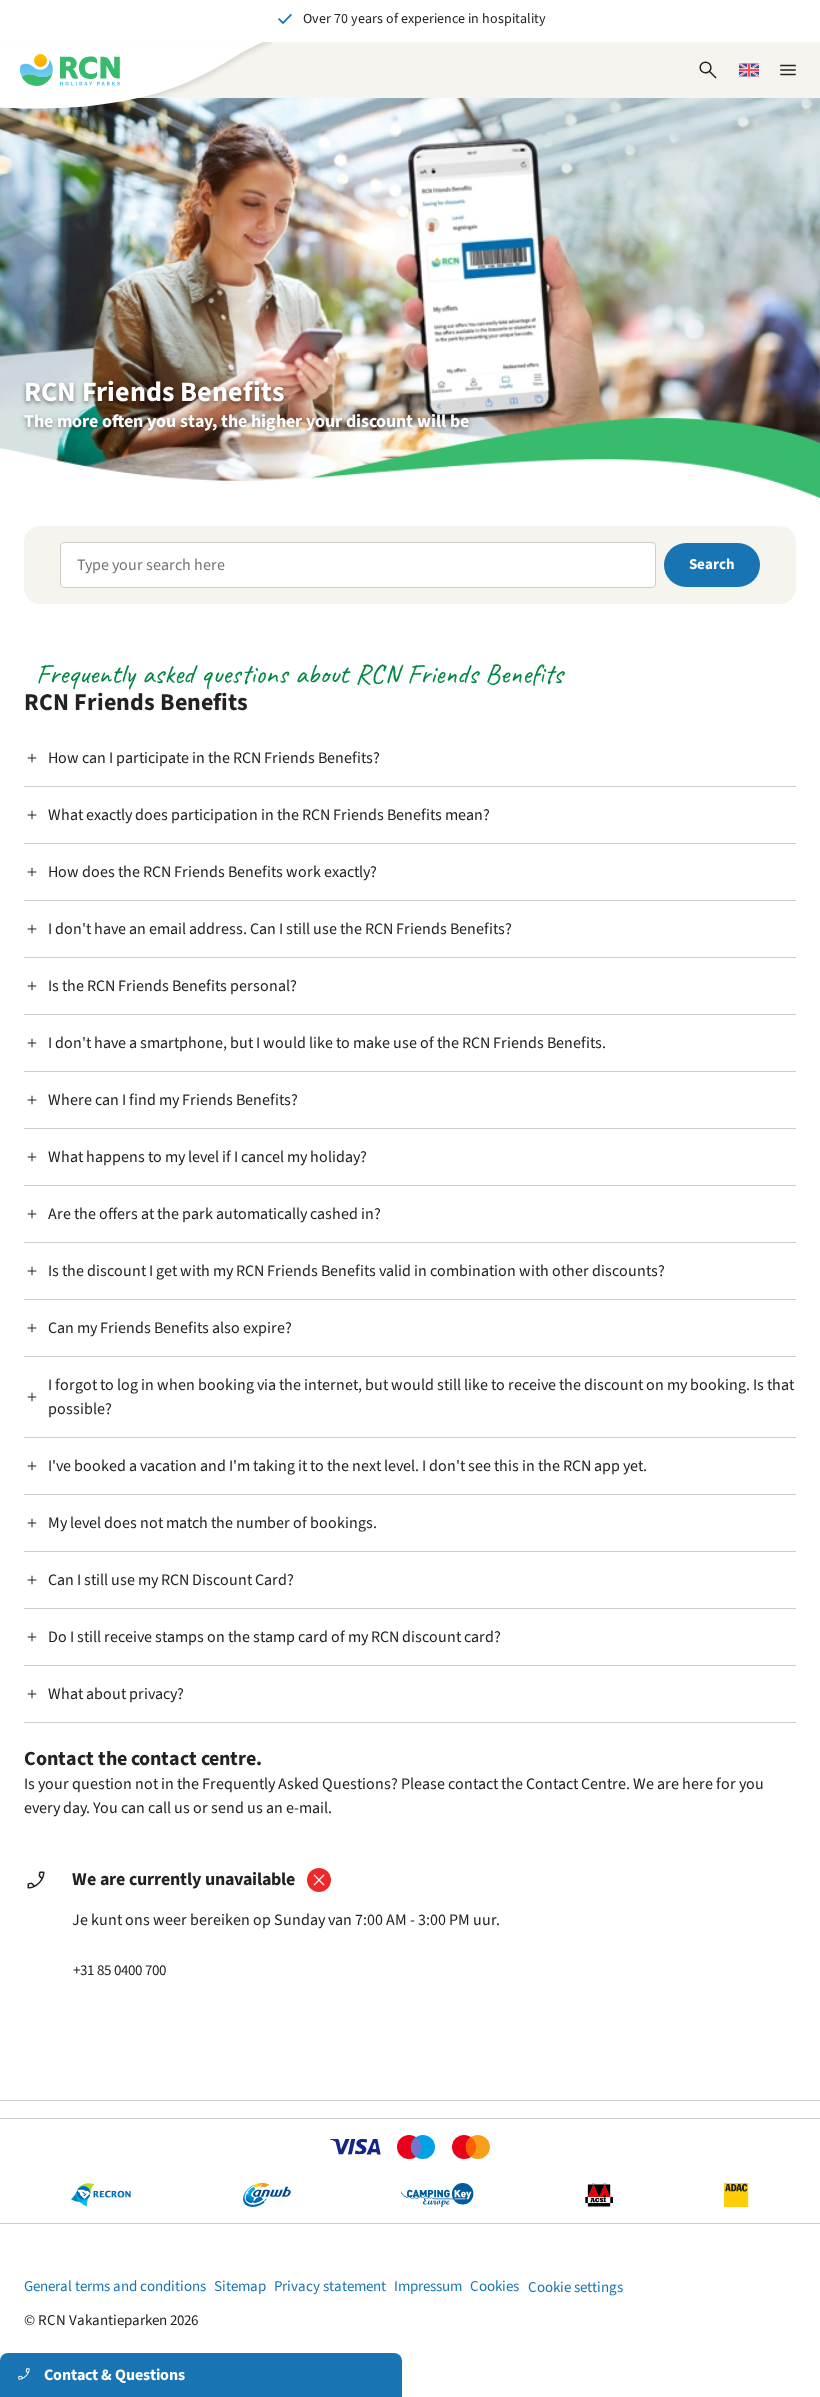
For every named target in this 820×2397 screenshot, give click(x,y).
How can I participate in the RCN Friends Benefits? (214, 758)
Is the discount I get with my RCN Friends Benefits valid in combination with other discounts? (356, 1271)
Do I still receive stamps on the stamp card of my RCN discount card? (274, 1637)
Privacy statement (330, 2286)
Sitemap (240, 2286)
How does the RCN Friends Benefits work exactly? (212, 872)
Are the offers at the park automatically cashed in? (214, 1214)
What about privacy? (116, 1694)
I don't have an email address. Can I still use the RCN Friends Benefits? (280, 929)
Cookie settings (575, 2287)
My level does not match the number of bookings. (212, 1523)
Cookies (494, 2286)
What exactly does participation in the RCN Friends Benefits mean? (269, 815)
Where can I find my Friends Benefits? (173, 1100)
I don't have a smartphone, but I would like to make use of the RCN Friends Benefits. (327, 1043)
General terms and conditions (115, 2286)
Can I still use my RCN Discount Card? (171, 1580)
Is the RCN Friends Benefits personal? (172, 986)
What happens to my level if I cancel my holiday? (207, 1157)
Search (712, 564)
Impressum (428, 2286)
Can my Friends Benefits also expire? (170, 1328)
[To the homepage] (70, 70)
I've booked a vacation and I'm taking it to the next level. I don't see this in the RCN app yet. (347, 1466)
